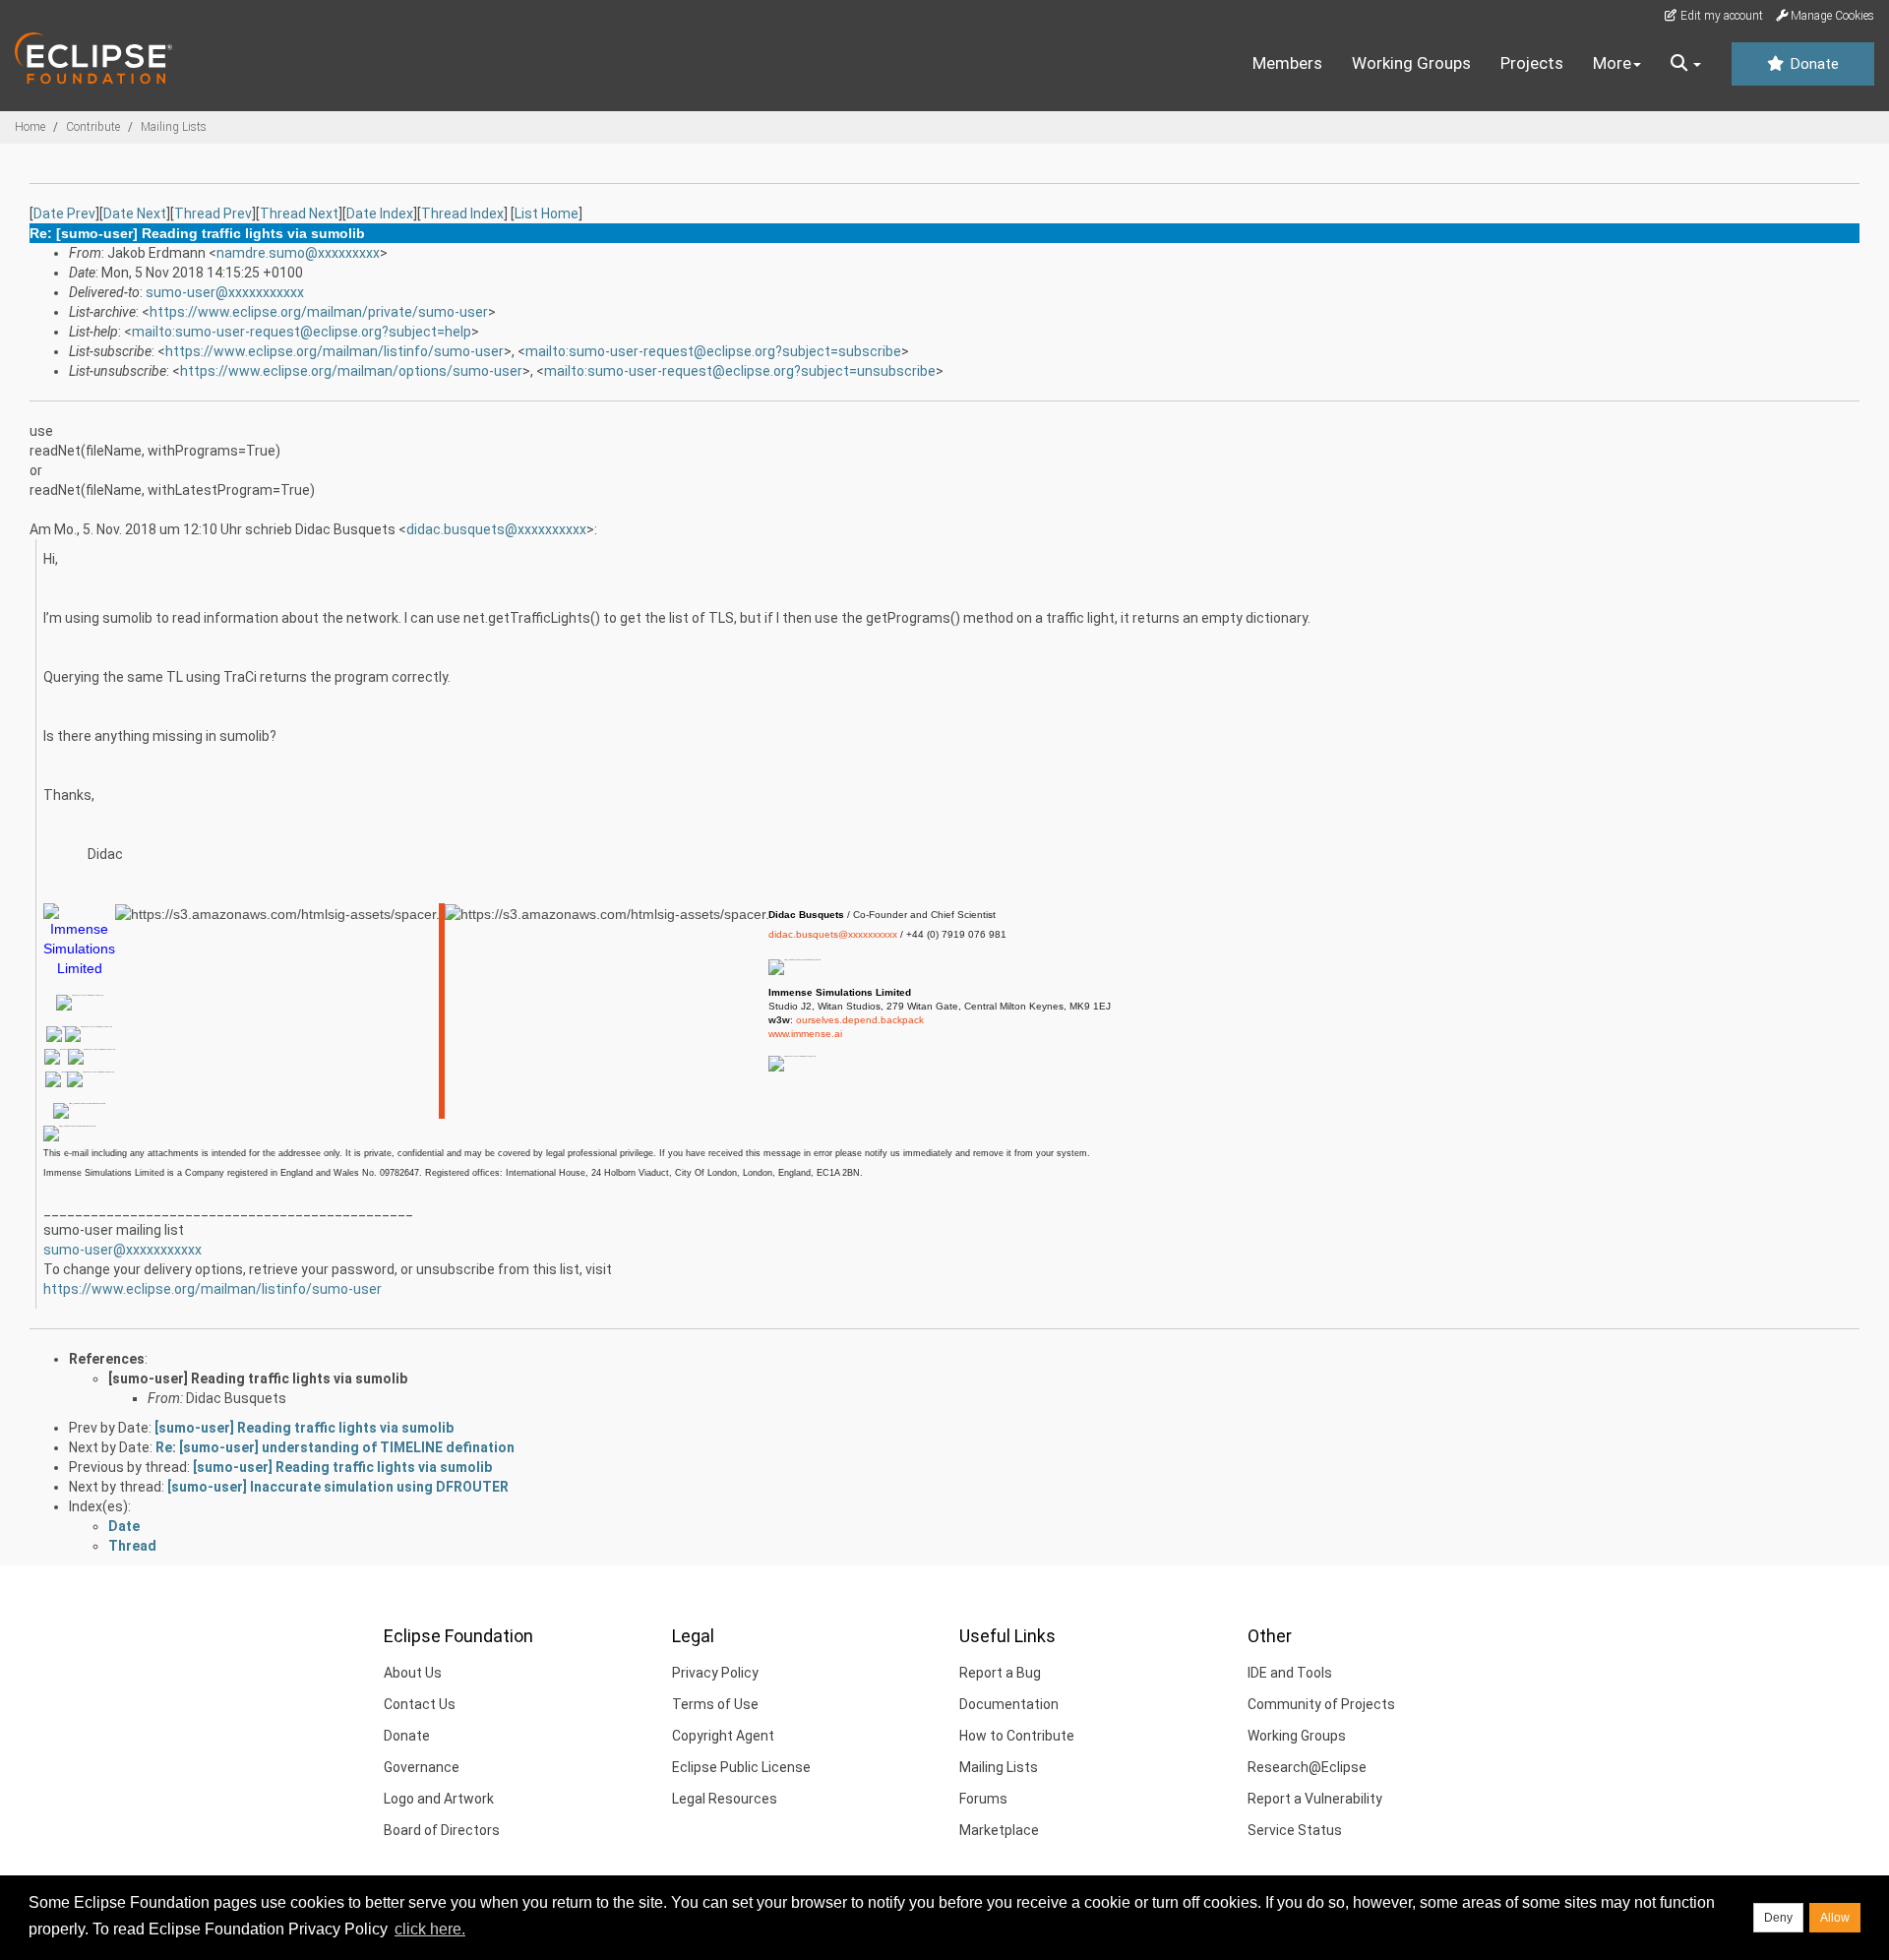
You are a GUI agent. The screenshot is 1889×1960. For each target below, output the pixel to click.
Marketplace (999, 1830)
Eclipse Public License (741, 1767)
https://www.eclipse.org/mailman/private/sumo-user (319, 312)
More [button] (1612, 63)
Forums (983, 1799)
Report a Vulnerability (1315, 1799)
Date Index (380, 214)
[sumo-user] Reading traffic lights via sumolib (258, 1378)
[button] (1686, 64)
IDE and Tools (1290, 1673)
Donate (1812, 64)
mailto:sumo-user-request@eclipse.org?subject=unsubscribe (740, 371)
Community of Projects (1321, 1704)
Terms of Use (715, 1704)
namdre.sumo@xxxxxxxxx (298, 253)
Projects (1532, 63)
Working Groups (1411, 63)
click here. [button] (430, 1929)
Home (30, 127)
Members (1287, 63)
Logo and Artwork (439, 1799)
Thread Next (299, 214)
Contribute (93, 127)
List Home (547, 214)
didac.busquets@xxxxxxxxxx (496, 529)
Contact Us (420, 1704)
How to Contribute (1017, 1736)
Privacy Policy (715, 1673)
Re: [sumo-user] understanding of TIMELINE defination (335, 1447)
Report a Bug (1000, 1673)
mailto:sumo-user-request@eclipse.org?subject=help (302, 332)
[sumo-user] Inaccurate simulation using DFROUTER (338, 1487)
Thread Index (462, 214)
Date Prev (64, 214)
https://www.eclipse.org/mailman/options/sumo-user (351, 371)
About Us (413, 1673)
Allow (1835, 1918)
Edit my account (1720, 16)
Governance (422, 1767)
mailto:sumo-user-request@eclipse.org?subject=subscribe (713, 351)
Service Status (1295, 1830)
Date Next (135, 214)
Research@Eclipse (1307, 1767)
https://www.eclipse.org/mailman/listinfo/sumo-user (335, 351)
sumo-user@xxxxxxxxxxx (225, 292)
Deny (1778, 1918)
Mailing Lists (174, 127)
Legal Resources (725, 1799)
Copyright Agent (723, 1736)
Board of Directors (442, 1830)
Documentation (1009, 1704)
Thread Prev (213, 214)
